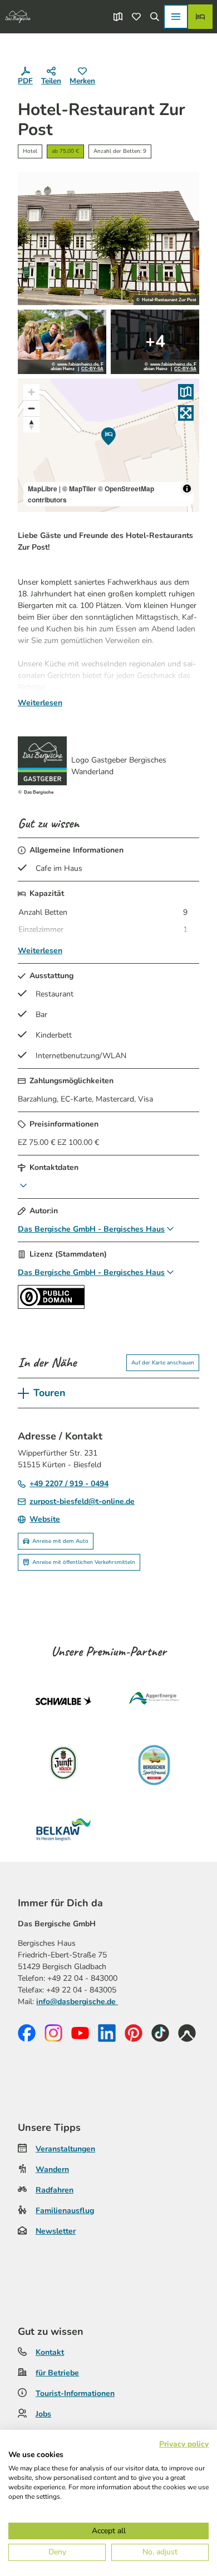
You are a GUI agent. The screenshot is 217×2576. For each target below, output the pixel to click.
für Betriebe (57, 2373)
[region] (108, 445)
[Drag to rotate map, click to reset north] (31, 424)
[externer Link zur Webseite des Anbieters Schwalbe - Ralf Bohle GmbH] (63, 1701)
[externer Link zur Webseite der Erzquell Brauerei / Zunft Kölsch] (63, 1765)
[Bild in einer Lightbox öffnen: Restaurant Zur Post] (62, 342)
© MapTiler (79, 489)
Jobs (43, 2414)
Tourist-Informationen (75, 2393)
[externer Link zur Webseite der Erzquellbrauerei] (154, 1765)
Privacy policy (184, 2444)
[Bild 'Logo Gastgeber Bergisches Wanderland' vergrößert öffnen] (42, 761)
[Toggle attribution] (187, 489)
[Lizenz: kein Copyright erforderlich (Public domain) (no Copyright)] (51, 1306)
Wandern (52, 2169)
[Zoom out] (31, 408)
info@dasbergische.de (77, 2002)
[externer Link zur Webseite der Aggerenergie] (154, 1701)
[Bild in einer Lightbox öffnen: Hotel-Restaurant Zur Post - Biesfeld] (108, 238)
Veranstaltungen (65, 2149)
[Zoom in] (31, 392)
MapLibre (43, 489)
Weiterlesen (40, 703)
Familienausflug (65, 2211)
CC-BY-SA (92, 369)
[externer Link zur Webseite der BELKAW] (63, 1830)
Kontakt (50, 2352)
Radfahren (55, 2190)
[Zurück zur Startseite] (18, 17)
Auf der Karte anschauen (163, 1363)
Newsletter (56, 2231)
